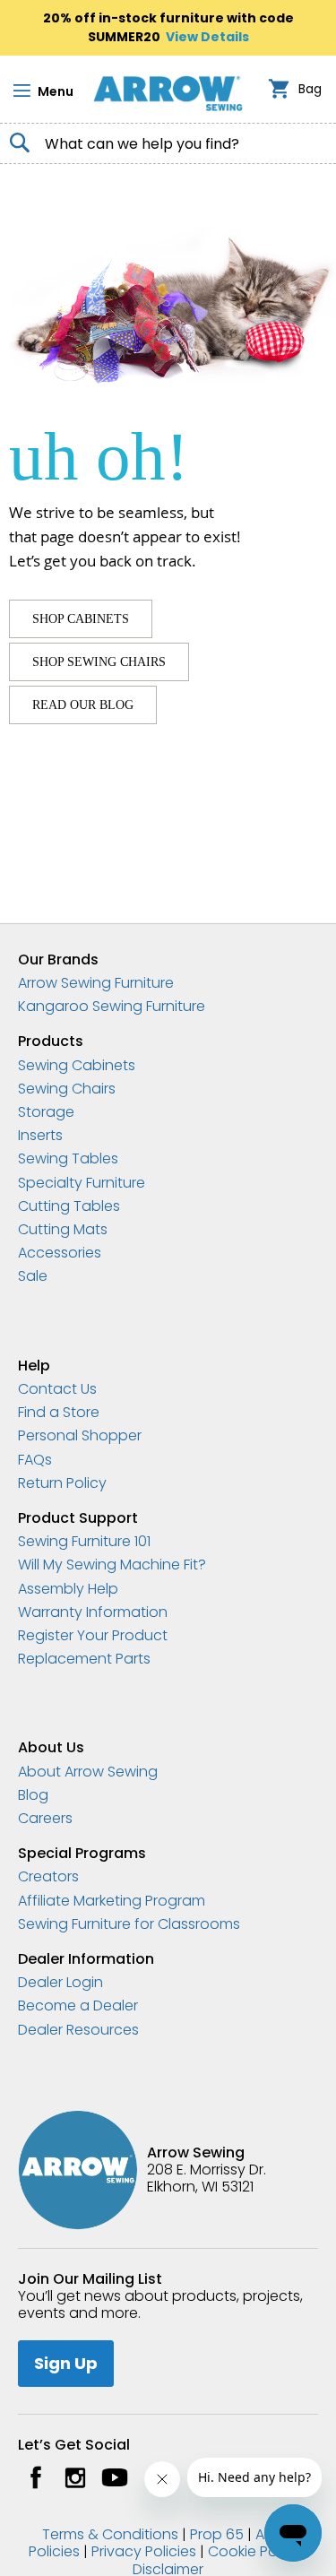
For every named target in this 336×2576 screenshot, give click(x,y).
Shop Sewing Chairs (99, 662)
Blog (33, 1795)
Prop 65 (217, 2534)
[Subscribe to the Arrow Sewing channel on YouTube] (115, 2477)
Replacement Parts (84, 1659)
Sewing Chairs (67, 1089)
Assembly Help (68, 1589)
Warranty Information (93, 1612)
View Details (207, 37)
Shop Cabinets (81, 619)
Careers (45, 1818)
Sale (33, 1276)
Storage (46, 1112)
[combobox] (168, 143)
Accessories (60, 1253)
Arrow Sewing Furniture (96, 983)
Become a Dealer (78, 2005)
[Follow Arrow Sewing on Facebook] (36, 2477)
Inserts (40, 1135)
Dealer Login (60, 1982)
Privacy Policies (144, 2551)
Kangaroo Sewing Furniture (112, 1006)
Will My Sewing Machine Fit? (112, 1565)
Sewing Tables (68, 1158)
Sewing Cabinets (77, 1065)
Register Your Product (93, 1635)
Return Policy (62, 1483)
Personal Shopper (80, 1435)
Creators (48, 1876)
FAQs (35, 1460)
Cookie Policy (254, 2551)
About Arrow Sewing (88, 1772)
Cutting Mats (63, 1229)
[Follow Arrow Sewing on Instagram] (75, 2477)
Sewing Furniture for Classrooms (129, 1924)
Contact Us (57, 1389)
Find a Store (59, 1412)
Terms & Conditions (110, 2534)
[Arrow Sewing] (168, 93)
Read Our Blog (83, 705)
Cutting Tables (69, 1206)
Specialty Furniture (82, 1183)
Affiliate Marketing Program (112, 1901)
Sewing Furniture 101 (84, 1541)
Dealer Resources (78, 2030)
